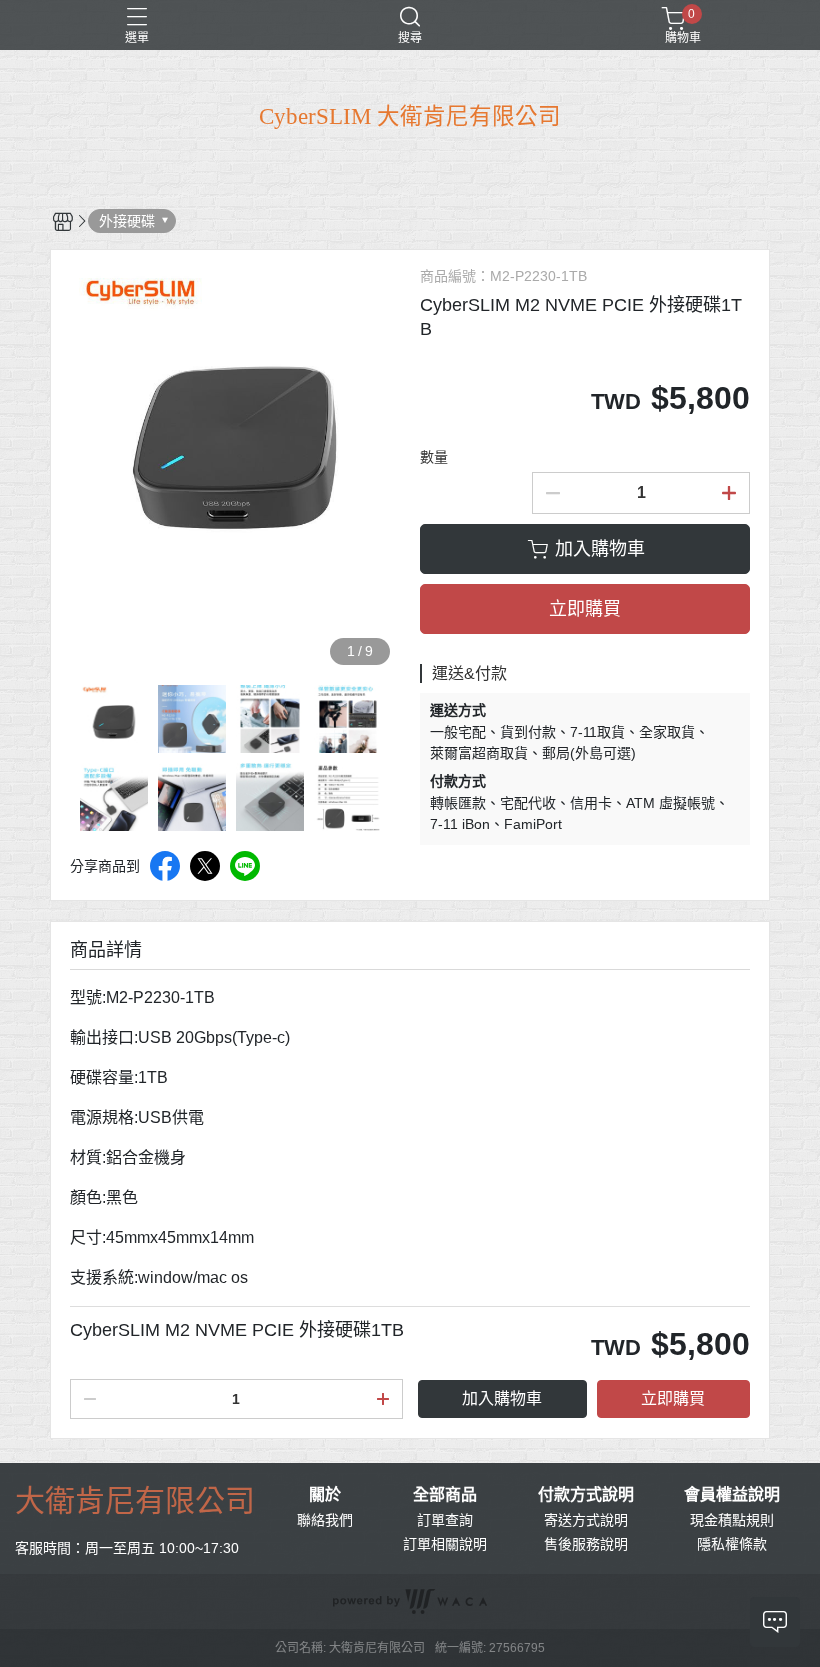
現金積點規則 (732, 1520)
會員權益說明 (732, 1495)
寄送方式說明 (586, 1520)
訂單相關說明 (445, 1544)
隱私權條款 (732, 1544)
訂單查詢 (445, 1520)
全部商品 (445, 1495)
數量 (434, 457)
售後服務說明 (586, 1544)
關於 (325, 1495)
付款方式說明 (586, 1495)
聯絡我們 (325, 1520)
